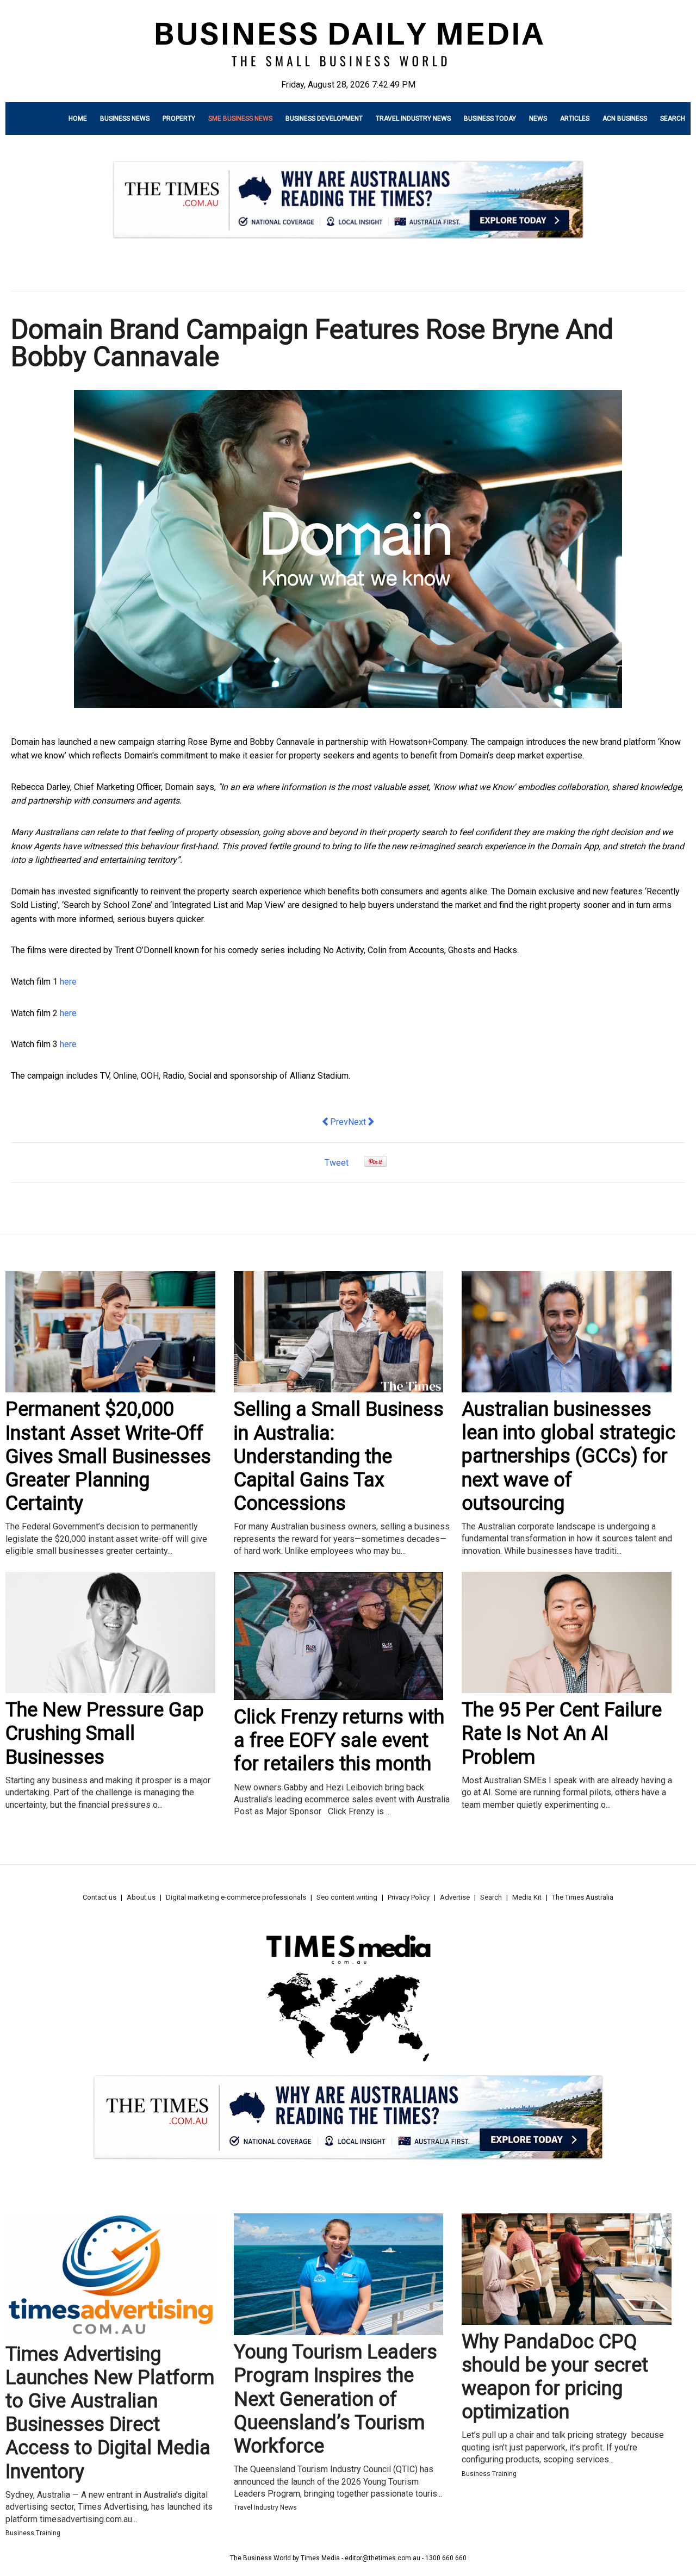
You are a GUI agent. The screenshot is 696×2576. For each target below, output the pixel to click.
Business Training (33, 2533)
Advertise (455, 1897)
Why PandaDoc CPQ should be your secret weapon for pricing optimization (555, 2377)
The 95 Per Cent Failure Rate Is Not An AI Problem (562, 1733)
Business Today (490, 119)
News (538, 119)
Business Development (324, 119)
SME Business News (240, 119)
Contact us (100, 1897)
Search (673, 119)
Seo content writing (347, 1897)
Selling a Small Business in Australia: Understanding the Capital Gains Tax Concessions (339, 1456)
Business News (125, 119)
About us (141, 1897)
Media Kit (527, 1897)
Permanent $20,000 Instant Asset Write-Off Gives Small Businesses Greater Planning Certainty (108, 1456)
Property (179, 119)
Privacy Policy (409, 1897)
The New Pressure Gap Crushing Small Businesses (105, 1733)
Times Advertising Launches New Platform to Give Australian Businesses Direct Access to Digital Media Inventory (110, 2413)
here (68, 982)
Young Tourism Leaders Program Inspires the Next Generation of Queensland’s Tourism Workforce (335, 2399)
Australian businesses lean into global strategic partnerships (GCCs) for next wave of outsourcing (568, 1456)
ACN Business (625, 119)
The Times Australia (583, 1897)
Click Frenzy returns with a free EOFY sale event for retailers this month (339, 1740)
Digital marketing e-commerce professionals (236, 1897)
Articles (575, 119)
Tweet (337, 1163)
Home (78, 119)
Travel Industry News (413, 119)
